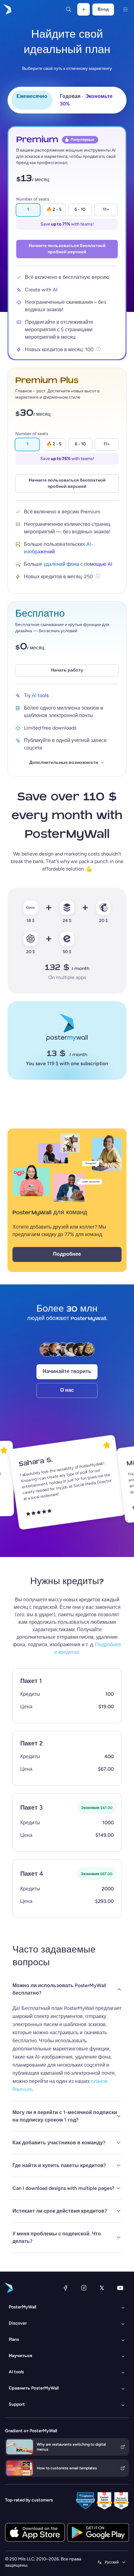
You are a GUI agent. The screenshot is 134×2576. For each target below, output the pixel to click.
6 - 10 (80, 209)
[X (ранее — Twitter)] (102, 2288)
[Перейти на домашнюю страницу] (7, 9)
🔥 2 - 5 (54, 209)
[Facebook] (65, 2288)
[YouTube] (120, 2288)
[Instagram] (84, 2288)
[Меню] (125, 9)
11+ (106, 209)
